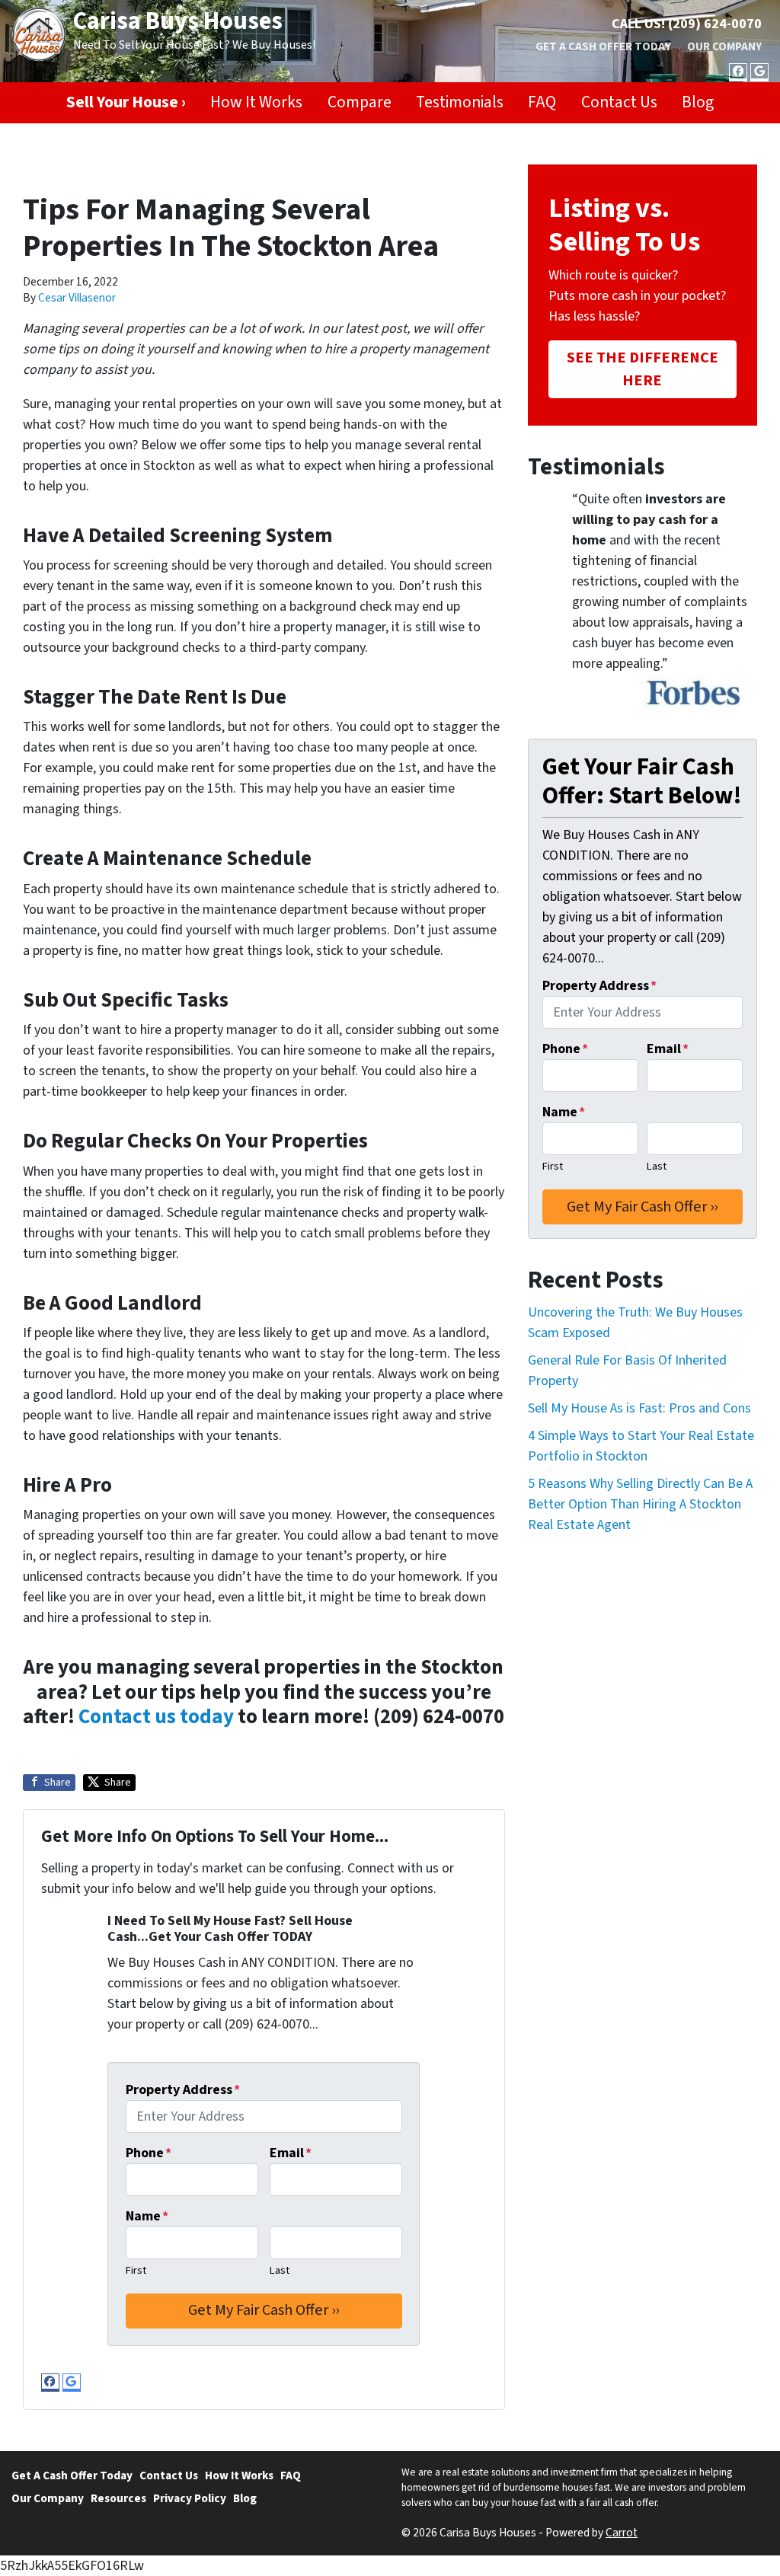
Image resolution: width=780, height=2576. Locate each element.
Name (147, 2216)
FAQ (542, 102)
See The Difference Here (643, 369)
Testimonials (460, 102)
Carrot (622, 2533)
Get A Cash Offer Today (603, 46)
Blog (698, 102)
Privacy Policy (190, 2498)
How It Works (256, 102)
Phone (149, 2153)
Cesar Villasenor (77, 298)
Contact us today (156, 1717)
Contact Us (619, 102)
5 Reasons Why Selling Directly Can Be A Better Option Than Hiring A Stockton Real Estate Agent (640, 1504)
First (136, 2270)
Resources (118, 2498)
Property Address (183, 2090)
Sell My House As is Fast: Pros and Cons (639, 1408)
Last (280, 2270)
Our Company (724, 46)
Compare (360, 102)
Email (291, 2153)
